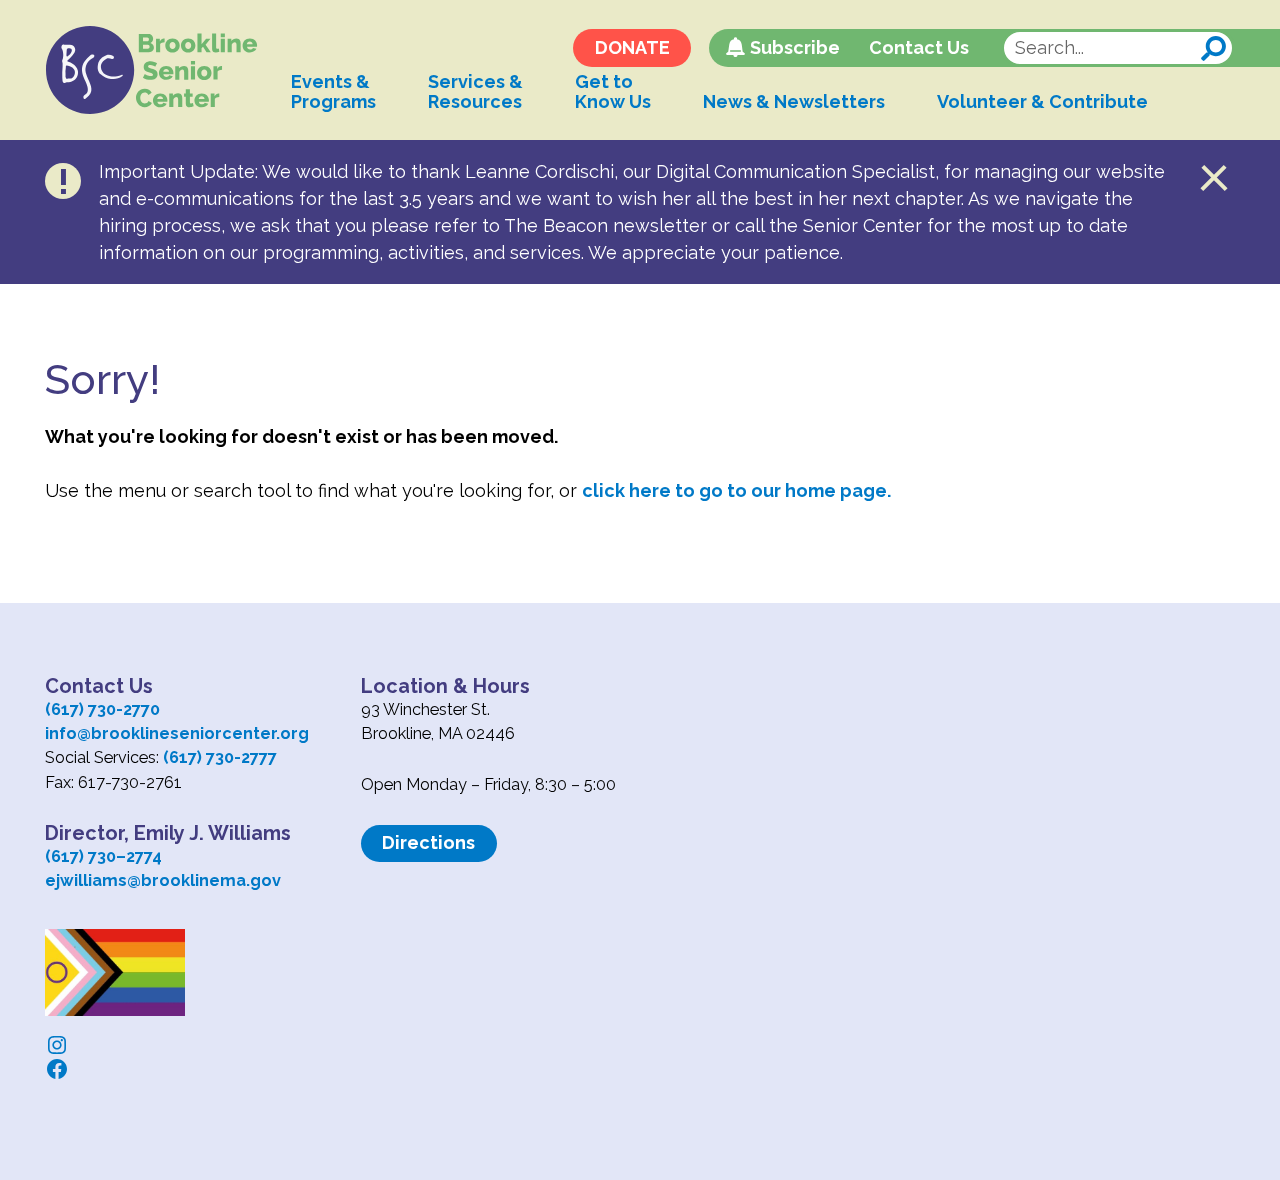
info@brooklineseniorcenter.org (177, 733)
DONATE (632, 47)
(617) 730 (80, 856)
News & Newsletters (794, 101)
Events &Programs (333, 91)
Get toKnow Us (613, 91)
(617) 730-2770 (102, 709)
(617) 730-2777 (220, 757)
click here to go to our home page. (736, 490)
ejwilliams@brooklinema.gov (163, 880)
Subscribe (795, 47)
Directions (428, 842)
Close (1215, 178)
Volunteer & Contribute (1042, 101)
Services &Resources (475, 91)
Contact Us (919, 47)
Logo (152, 70)
